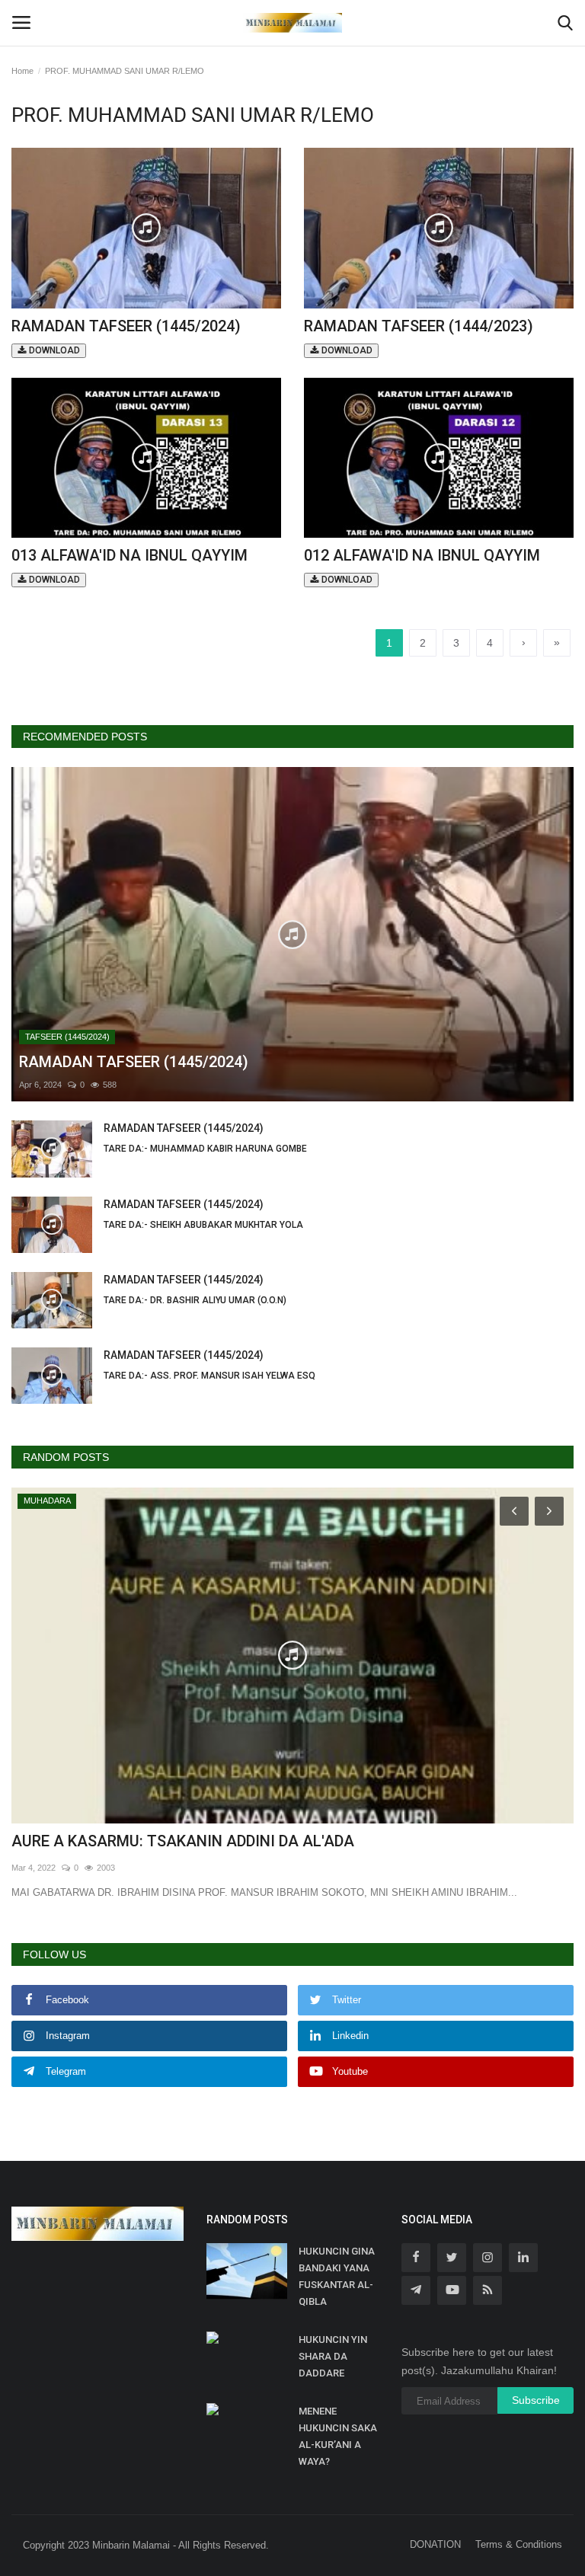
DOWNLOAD (53, 350)
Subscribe (536, 2400)
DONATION (435, 2544)
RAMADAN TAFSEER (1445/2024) (126, 336)
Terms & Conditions (519, 2544)
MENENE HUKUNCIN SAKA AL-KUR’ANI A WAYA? (338, 2436)
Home (22, 71)
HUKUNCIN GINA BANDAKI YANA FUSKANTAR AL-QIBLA (337, 2276)
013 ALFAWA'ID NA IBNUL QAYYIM (129, 566)
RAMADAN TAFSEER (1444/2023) (419, 336)
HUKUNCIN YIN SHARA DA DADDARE (333, 2356)
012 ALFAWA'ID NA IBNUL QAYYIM (422, 566)
